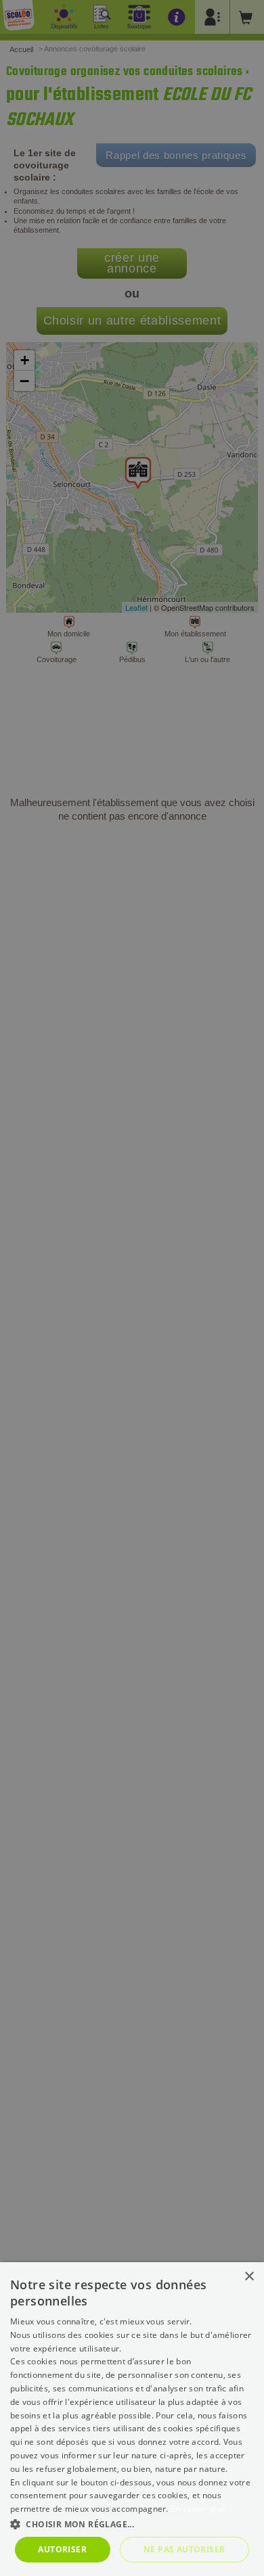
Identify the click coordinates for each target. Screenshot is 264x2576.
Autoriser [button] (62, 2549)
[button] (132, 2524)
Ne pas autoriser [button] (184, 2549)
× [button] (249, 2277)
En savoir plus (198, 2509)
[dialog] (132, 2419)
